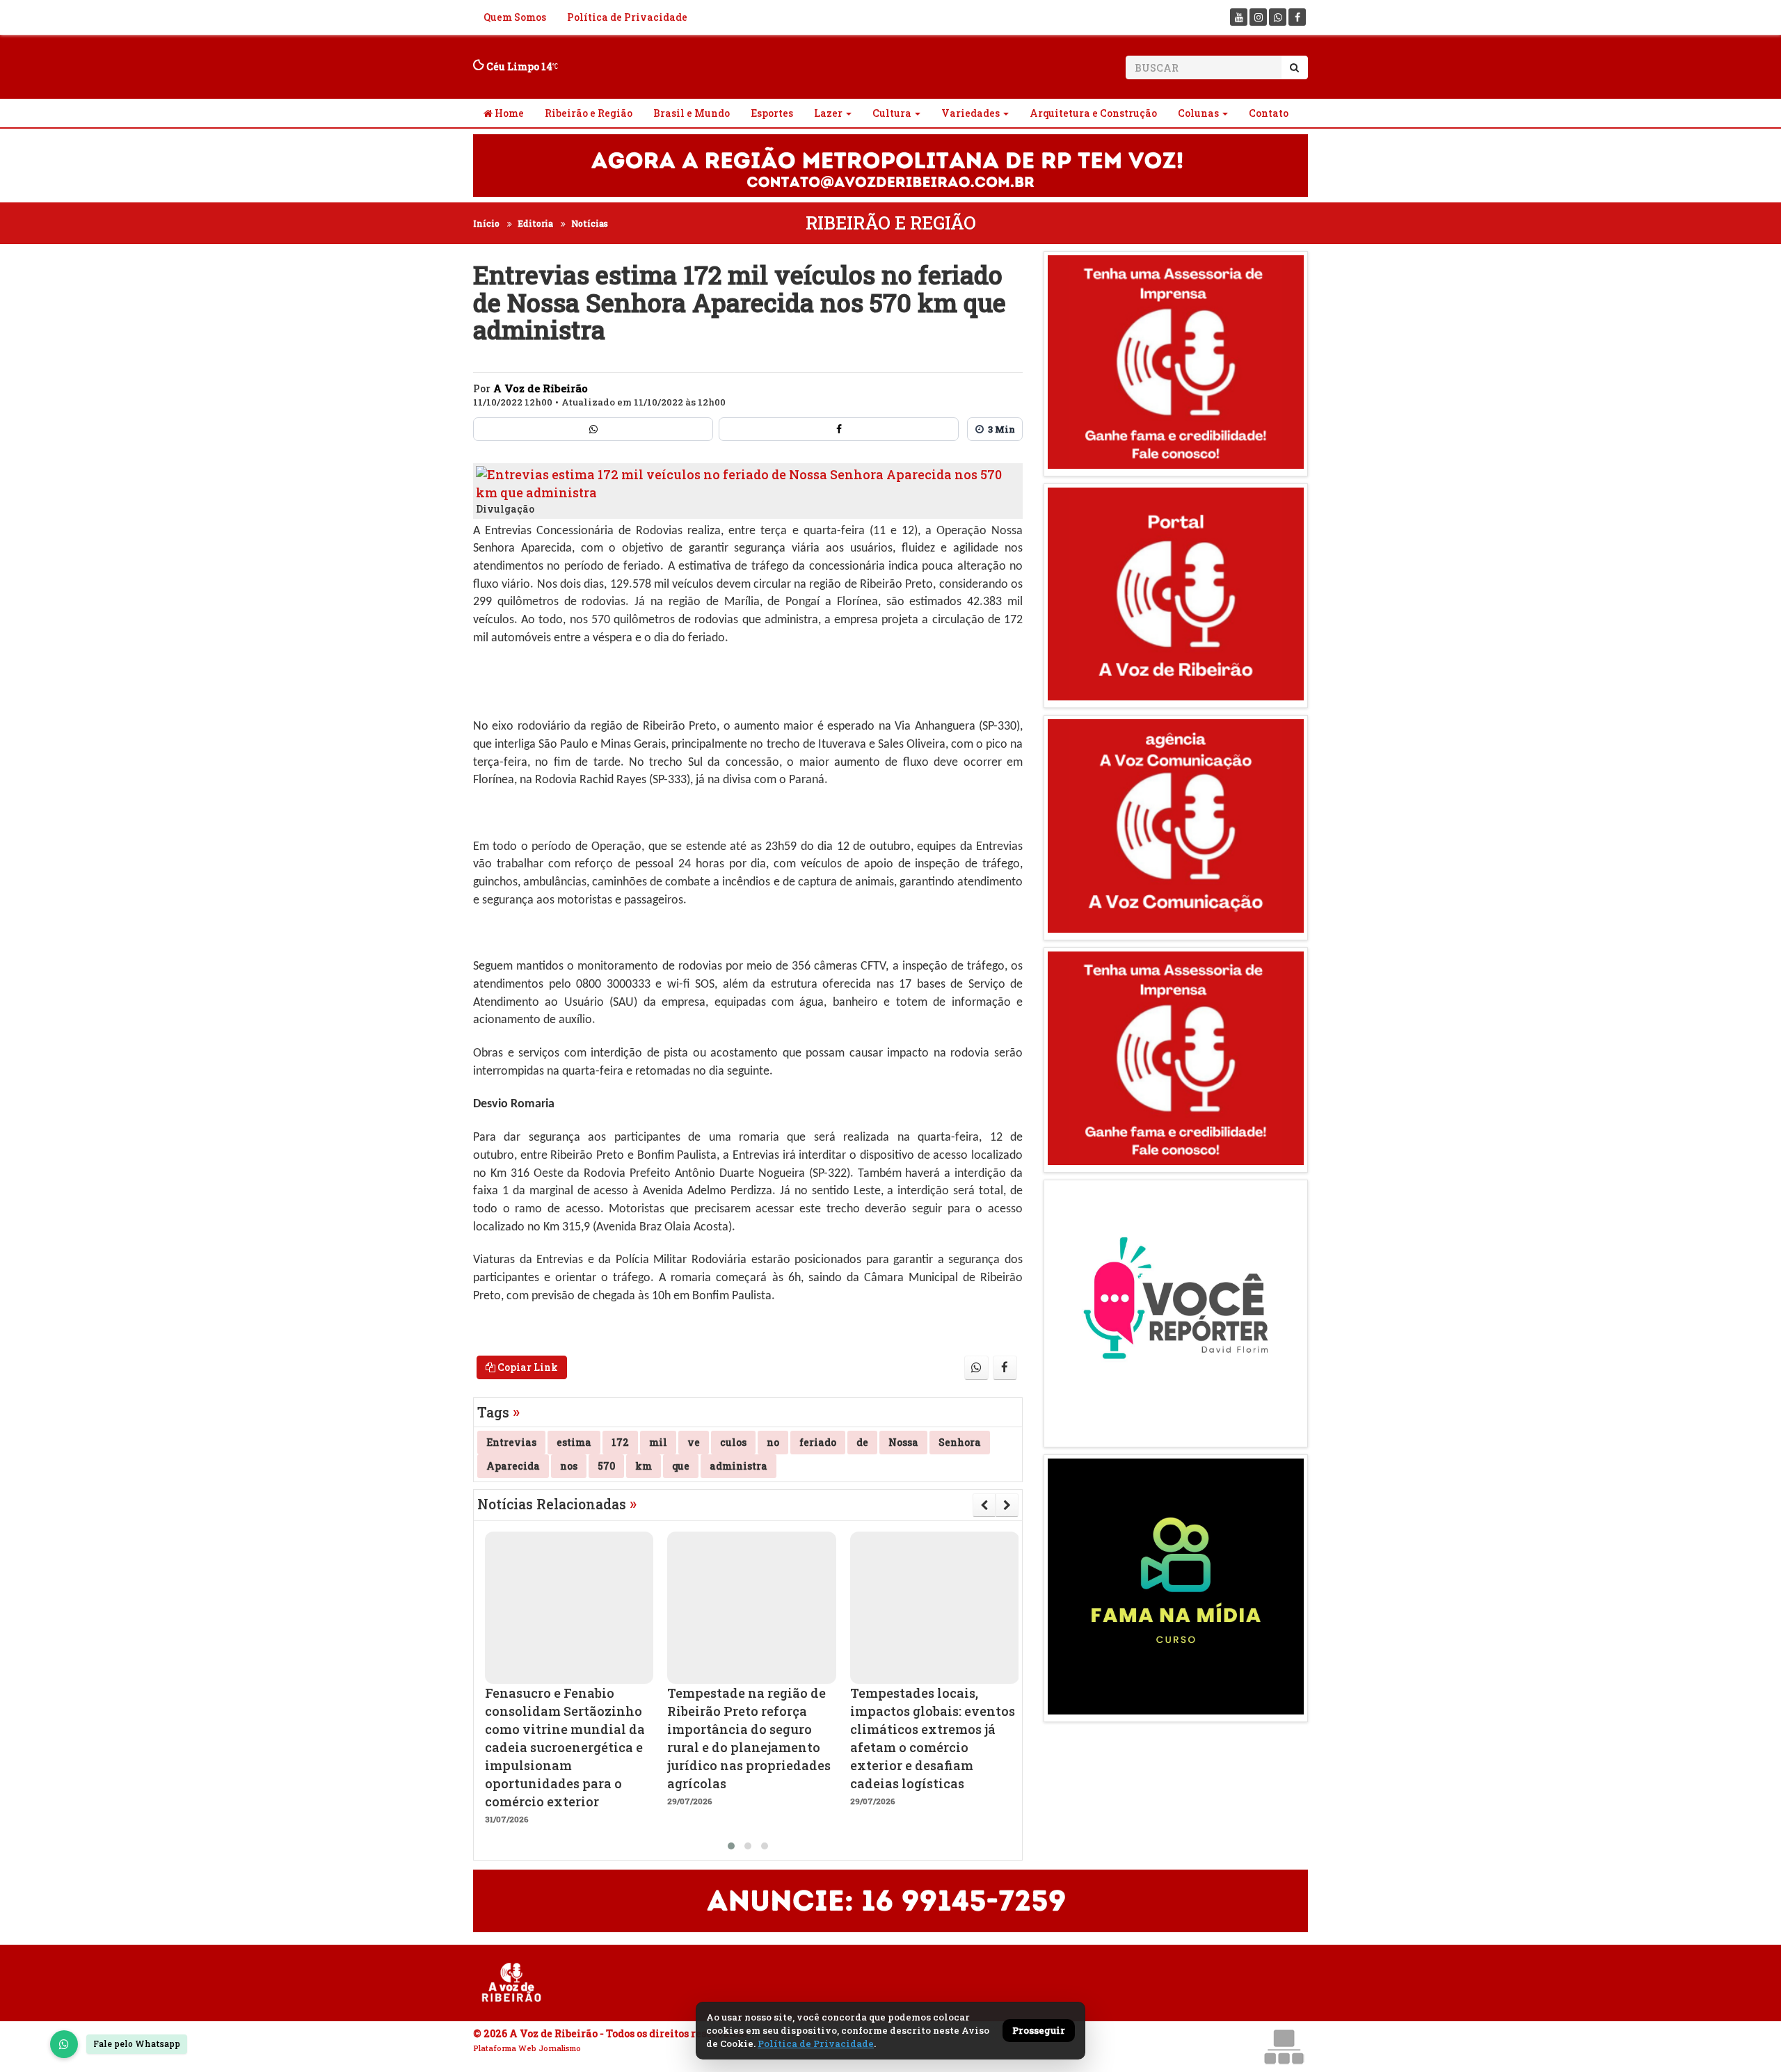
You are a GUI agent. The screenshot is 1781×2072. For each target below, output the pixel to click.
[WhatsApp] (64, 2044)
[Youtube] (1239, 17)
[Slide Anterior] (984, 1505)
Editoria (535, 223)
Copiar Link (527, 1367)
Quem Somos (515, 17)
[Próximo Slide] (1007, 1505)
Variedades (971, 113)
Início (486, 223)
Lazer (828, 113)
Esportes (772, 113)
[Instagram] (1258, 17)
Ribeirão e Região (589, 113)
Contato (1269, 113)
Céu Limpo (518, 66)
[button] (731, 1846)
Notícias (590, 223)
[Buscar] (1294, 67)
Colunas (1198, 113)
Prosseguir (1039, 2030)
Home (508, 113)
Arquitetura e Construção (1093, 113)
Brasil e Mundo (692, 113)
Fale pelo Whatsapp (137, 2043)
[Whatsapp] (1278, 17)
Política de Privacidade (627, 17)
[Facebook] (1297, 17)
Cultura (892, 113)
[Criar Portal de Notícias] (1284, 2047)
